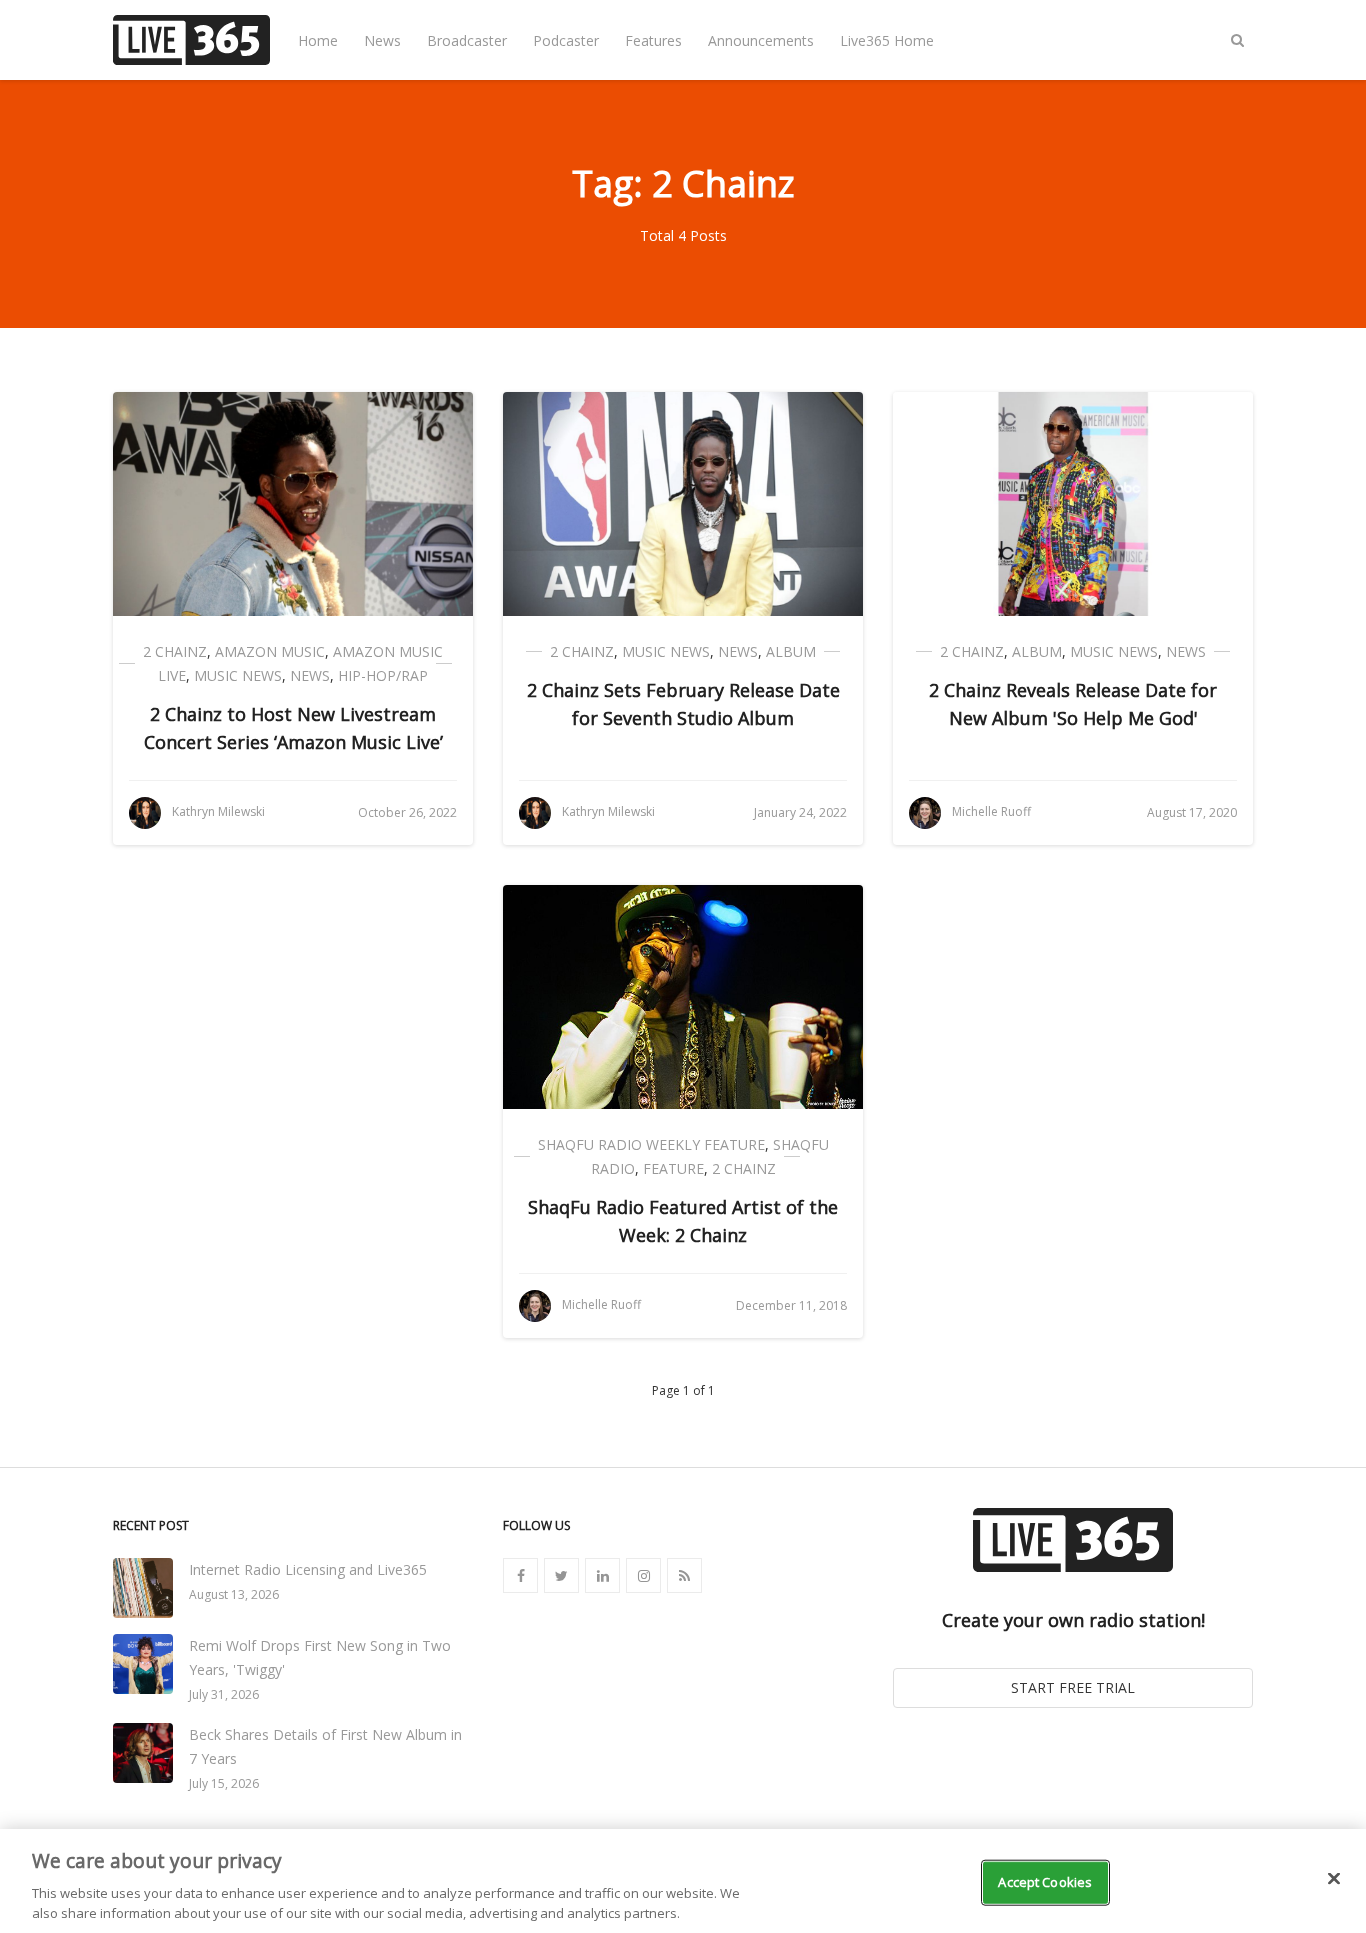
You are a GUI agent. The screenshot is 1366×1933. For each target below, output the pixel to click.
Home (318, 40)
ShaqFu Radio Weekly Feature (651, 1144)
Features (653, 40)
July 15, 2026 (224, 1783)
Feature (673, 1168)
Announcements (761, 40)
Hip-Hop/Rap (383, 675)
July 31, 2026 (224, 1694)
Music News (238, 675)
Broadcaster (467, 40)
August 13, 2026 (234, 1594)
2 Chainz (175, 651)
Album (791, 651)
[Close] (1334, 1879)
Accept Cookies (1045, 1882)
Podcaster (566, 40)
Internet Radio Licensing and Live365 (308, 1569)
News (382, 40)
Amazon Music (270, 651)
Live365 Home (887, 40)
